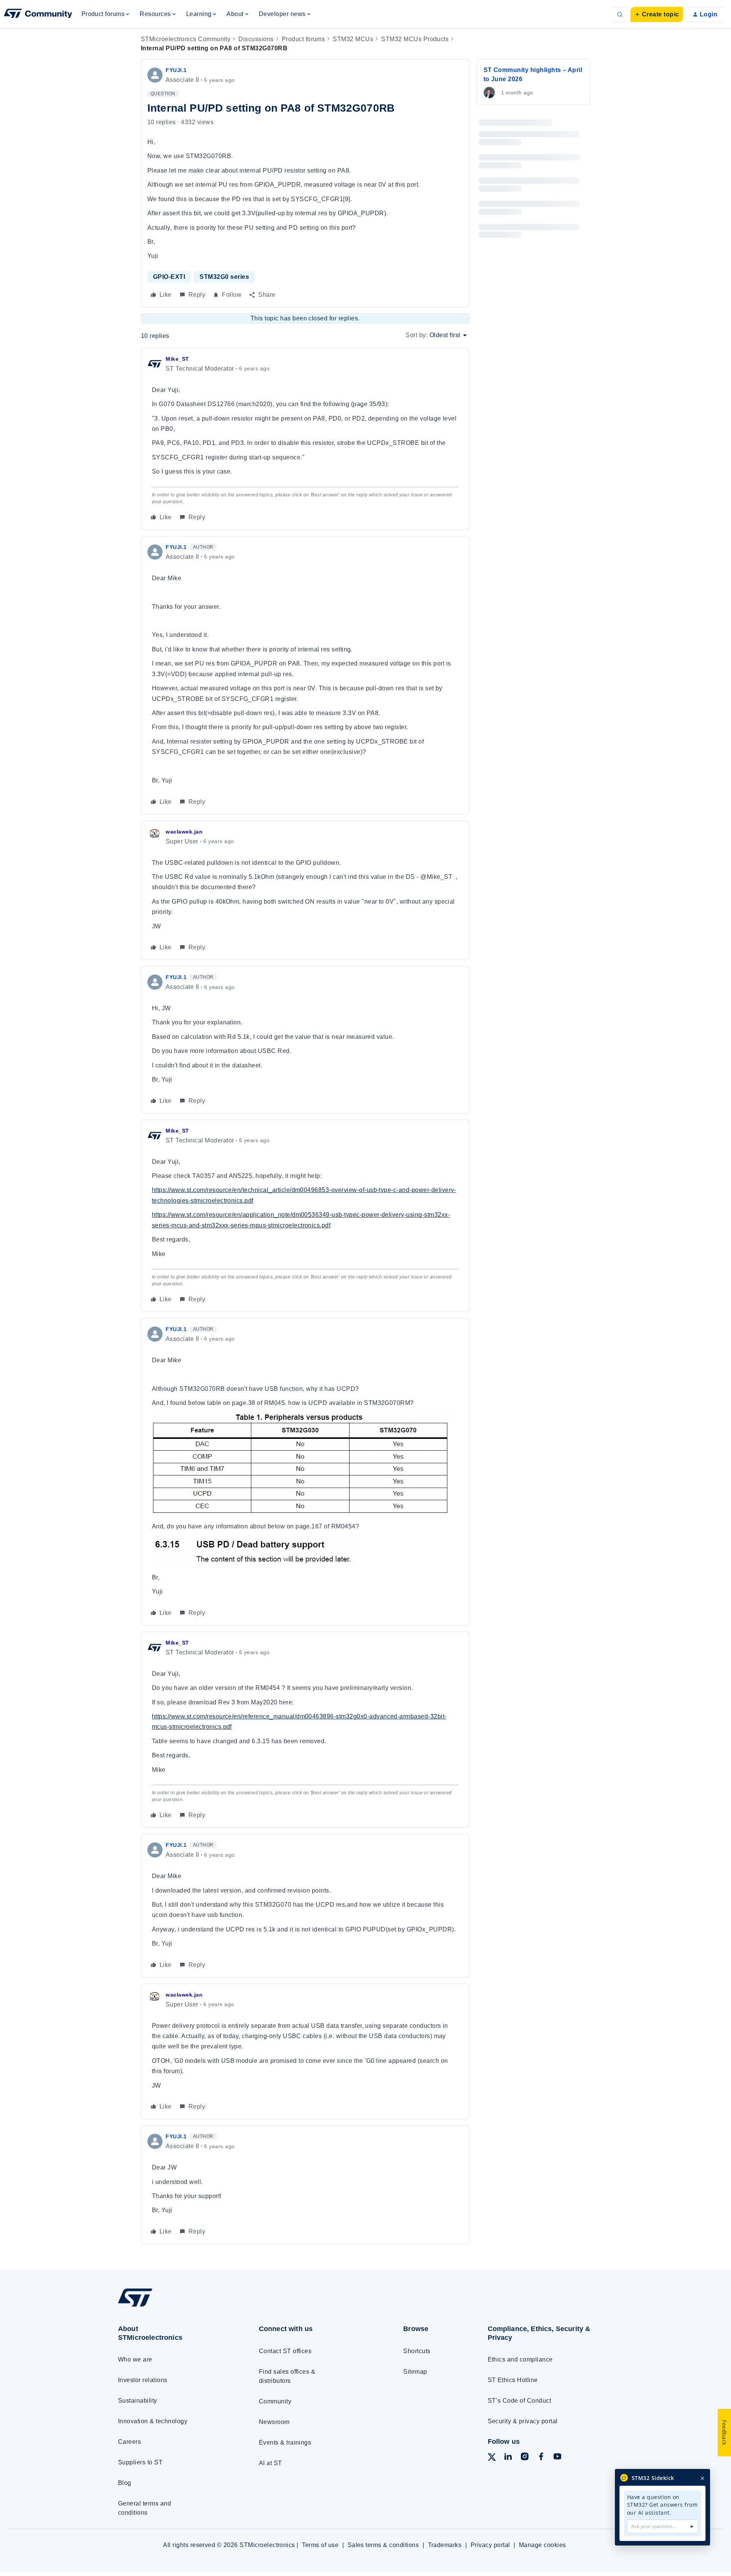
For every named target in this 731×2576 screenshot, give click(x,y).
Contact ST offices (285, 2351)
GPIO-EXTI (169, 277)
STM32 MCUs (353, 39)
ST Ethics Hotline (513, 2380)
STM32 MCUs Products (415, 39)
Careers (129, 2442)
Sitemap (415, 2372)
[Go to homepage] (174, 2306)
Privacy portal (490, 2545)
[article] (305, 439)
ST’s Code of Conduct (520, 2401)
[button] (657, 14)
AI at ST (271, 2463)
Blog (125, 2483)
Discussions (256, 39)
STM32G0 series (224, 277)
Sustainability (138, 2401)
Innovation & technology (153, 2421)
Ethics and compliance (520, 2359)
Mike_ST (177, 359)
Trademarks (445, 2545)
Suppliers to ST (140, 2462)
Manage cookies (543, 2545)
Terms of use (320, 2545)
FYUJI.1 (176, 70)
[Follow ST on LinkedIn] (508, 2458)
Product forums (303, 39)
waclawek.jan (184, 832)
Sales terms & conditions (383, 2545)
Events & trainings (285, 2442)
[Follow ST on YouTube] (557, 2458)
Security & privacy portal (523, 2421)
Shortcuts (417, 2351)
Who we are (135, 2359)
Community (275, 2401)
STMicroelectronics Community (186, 39)
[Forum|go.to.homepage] (38, 14)
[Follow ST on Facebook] (541, 2458)
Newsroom (274, 2422)
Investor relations (143, 2380)
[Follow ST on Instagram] (525, 2458)
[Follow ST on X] (492, 2458)
